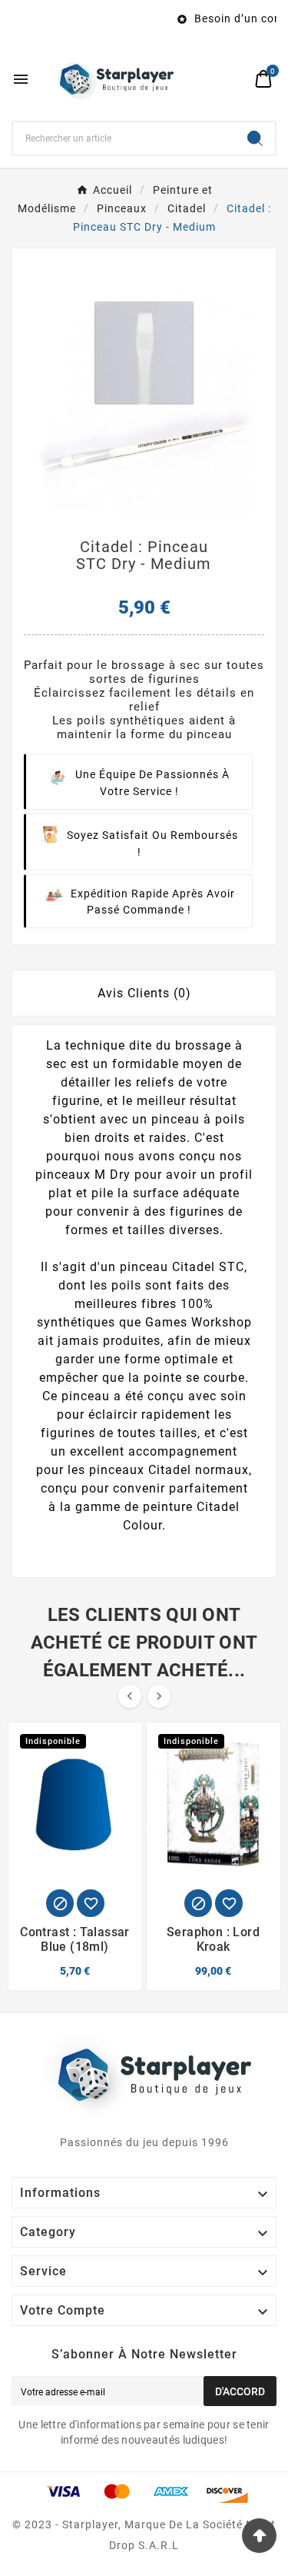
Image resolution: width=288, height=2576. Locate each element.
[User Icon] (235, 79)
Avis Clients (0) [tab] (144, 993)
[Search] (255, 138)
